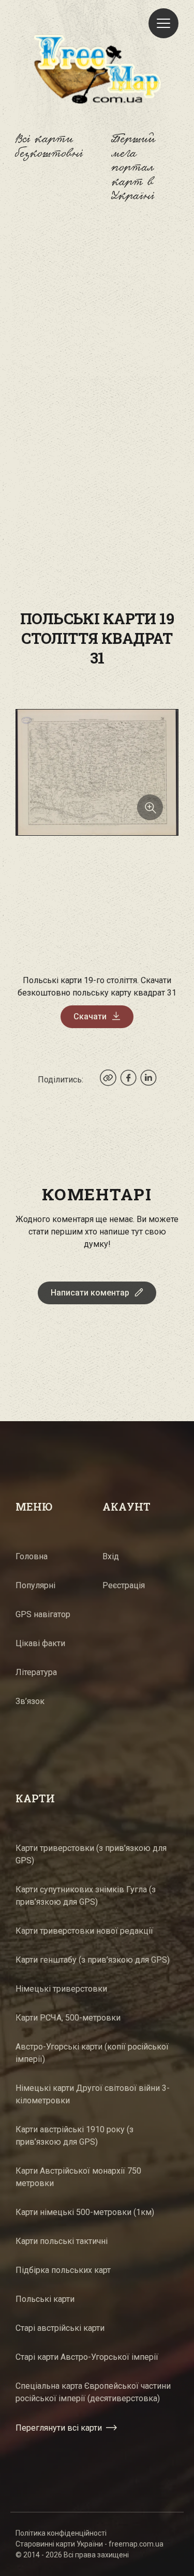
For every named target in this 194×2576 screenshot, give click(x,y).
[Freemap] (97, 69)
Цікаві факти (40, 1643)
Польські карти (45, 2299)
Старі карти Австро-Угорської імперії (87, 2357)
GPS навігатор (43, 1614)
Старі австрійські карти (60, 2328)
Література (36, 1672)
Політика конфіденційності (61, 2533)
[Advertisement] (97, 332)
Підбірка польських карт (63, 2270)
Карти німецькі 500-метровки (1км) (85, 2212)
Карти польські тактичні (62, 2241)
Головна (32, 1556)
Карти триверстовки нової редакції (84, 1931)
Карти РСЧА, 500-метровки (68, 2018)
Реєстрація (124, 1585)
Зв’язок (30, 1701)
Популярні (35, 1585)
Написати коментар (90, 1293)
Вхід (111, 1556)
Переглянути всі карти (59, 2428)
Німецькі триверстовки (61, 1989)
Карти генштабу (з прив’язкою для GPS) (93, 1960)
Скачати (90, 1016)
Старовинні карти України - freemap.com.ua (89, 2544)
